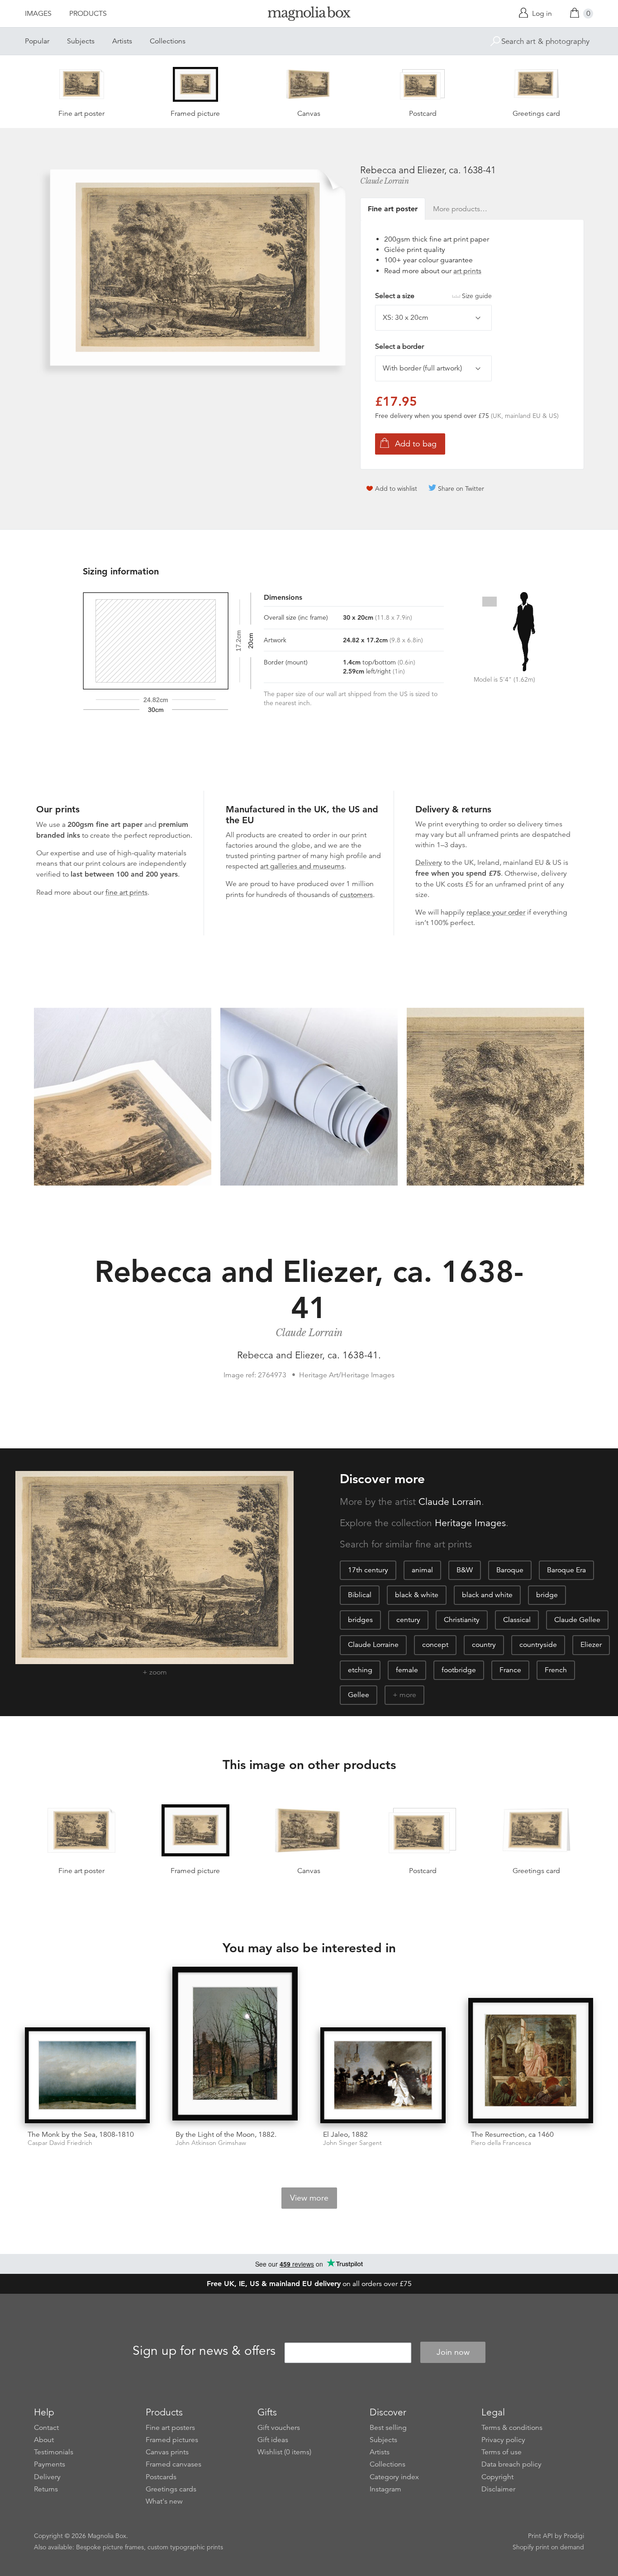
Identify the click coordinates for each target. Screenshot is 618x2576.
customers (356, 895)
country (484, 1645)
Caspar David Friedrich (60, 2143)
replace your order (496, 912)
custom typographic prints (185, 2547)
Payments (50, 2464)
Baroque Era (566, 1570)
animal (422, 1570)
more (408, 1695)
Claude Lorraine (373, 1645)
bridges (360, 1620)
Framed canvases (174, 2464)
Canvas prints (167, 2452)
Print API (540, 2536)
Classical (517, 1620)
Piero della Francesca (501, 2143)
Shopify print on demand (548, 2547)
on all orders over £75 (309, 2284)
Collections (168, 41)
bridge (547, 1595)
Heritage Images (470, 1523)
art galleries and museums (302, 866)
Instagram (385, 2489)
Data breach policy (511, 2464)
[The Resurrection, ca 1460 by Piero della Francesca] (531, 2061)
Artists (122, 41)
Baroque (510, 1570)
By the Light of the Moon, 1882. (226, 2135)
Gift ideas (273, 2440)
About (44, 2440)
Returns (46, 2489)
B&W (465, 1570)
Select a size (433, 296)
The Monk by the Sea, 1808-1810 (81, 2135)
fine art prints (126, 892)
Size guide (477, 296)
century (408, 1620)
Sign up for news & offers (204, 2351)
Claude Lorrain (384, 181)
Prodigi (574, 2536)
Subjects (81, 41)
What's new (164, 2501)
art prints (467, 271)
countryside (538, 1645)
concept (435, 1645)
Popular (37, 41)
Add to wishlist (396, 489)
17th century (368, 1570)
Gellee (359, 1695)
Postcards (161, 2477)
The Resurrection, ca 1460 (512, 2135)
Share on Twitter (461, 489)
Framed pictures (172, 2440)
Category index (394, 2477)
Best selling (388, 2428)
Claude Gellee (577, 1620)
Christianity (462, 1620)
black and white (487, 1595)
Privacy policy (503, 2440)
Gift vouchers (279, 2428)
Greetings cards (171, 2489)
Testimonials (54, 2452)
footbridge (459, 1670)
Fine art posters (170, 2428)
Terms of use (502, 2452)
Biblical (360, 1595)
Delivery (429, 863)
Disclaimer (498, 2489)
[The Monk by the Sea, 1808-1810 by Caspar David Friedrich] (88, 2075)
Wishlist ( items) (284, 2452)
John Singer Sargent (352, 2143)
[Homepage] (309, 15)
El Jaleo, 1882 (345, 2135)
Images (38, 14)
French (556, 1670)
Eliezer (591, 1645)
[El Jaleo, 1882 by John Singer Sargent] (383, 2075)
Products (88, 14)
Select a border (399, 346)
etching (360, 1670)
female (407, 1670)
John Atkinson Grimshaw (211, 2143)
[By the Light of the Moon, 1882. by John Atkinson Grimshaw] (235, 2045)
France (510, 1670)
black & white (417, 1595)
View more (309, 2198)
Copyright (497, 2477)
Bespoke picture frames (110, 2547)
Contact (46, 2428)
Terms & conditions (512, 2428)
